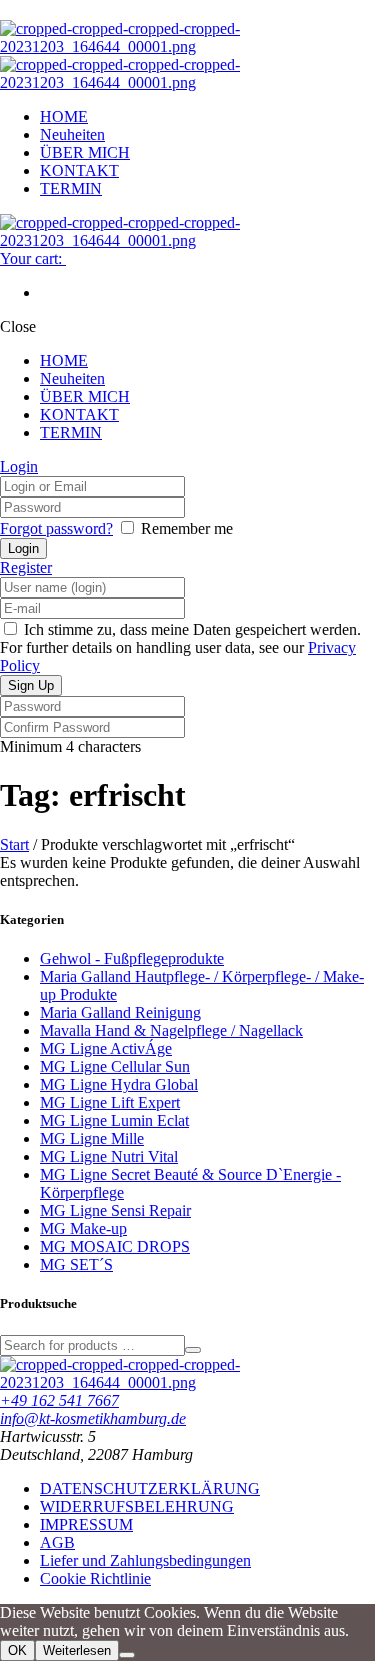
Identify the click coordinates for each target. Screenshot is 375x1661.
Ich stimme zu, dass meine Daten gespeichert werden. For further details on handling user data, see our (180, 647)
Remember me (187, 528)
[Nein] (127, 1655)
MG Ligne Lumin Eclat (114, 1120)
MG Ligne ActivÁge (106, 1048)
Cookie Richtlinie (95, 1578)
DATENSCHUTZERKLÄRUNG (150, 1488)
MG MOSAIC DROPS (115, 1246)
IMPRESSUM (86, 1524)
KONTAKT (79, 170)
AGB (57, 1542)
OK (17, 1650)
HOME (64, 116)
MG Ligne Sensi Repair (115, 1210)
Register (26, 567)
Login (19, 466)
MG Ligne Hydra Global (119, 1084)
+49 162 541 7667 (59, 1400)
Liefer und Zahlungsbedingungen (145, 1560)
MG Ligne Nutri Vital (109, 1156)
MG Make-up (83, 1228)
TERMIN (71, 188)
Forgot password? (56, 528)
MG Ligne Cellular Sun (115, 1066)
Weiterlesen (77, 1650)
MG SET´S (76, 1264)
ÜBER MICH (85, 152)
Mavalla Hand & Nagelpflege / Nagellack (171, 1030)
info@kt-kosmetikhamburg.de (93, 1418)
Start (14, 844)
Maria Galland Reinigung (120, 1012)
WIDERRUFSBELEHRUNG (137, 1506)
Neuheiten (72, 134)
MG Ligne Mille (92, 1138)
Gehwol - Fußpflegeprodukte (132, 958)
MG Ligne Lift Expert (110, 1102)
